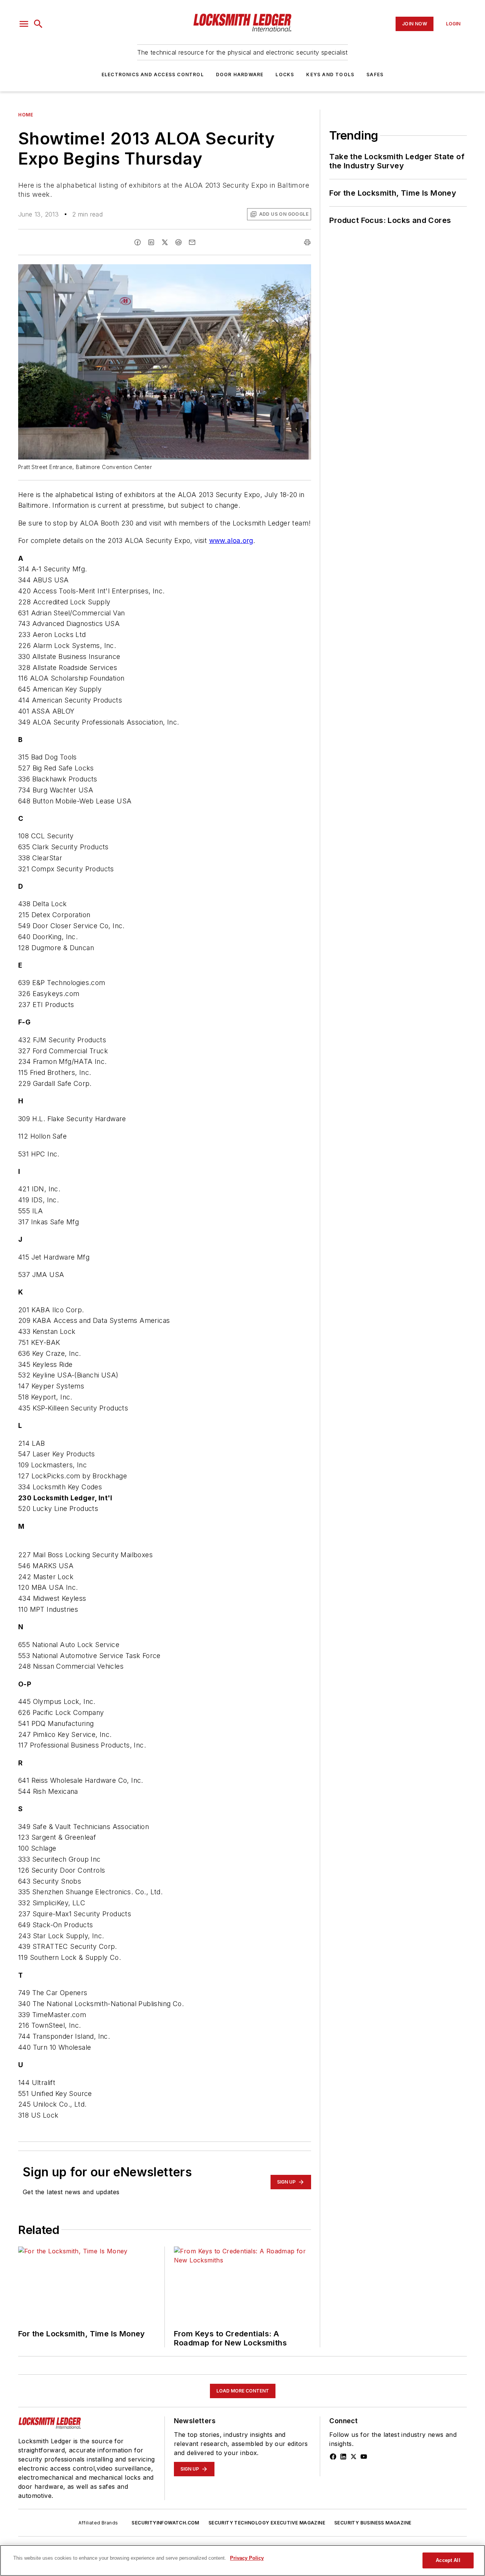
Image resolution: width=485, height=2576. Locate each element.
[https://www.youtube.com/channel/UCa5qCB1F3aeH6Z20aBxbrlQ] (364, 2457)
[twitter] (165, 242)
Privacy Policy (247, 2558)
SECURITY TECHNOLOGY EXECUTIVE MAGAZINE (267, 2523)
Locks (285, 75)
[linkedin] (151, 242)
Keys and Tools (330, 75)
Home (26, 115)
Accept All (448, 2560)
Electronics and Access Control (153, 75)
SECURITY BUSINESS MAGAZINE (373, 2523)
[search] (38, 24)
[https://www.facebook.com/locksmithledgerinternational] (333, 2457)
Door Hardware (240, 75)
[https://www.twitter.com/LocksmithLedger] (354, 2457)
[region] (242, 2560)
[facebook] (138, 242)
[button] (24, 24)
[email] (192, 242)
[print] (307, 242)
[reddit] (178, 242)
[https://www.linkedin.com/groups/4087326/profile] (343, 2457)
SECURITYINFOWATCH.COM (165, 2523)
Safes (375, 75)
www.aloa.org (231, 540)
